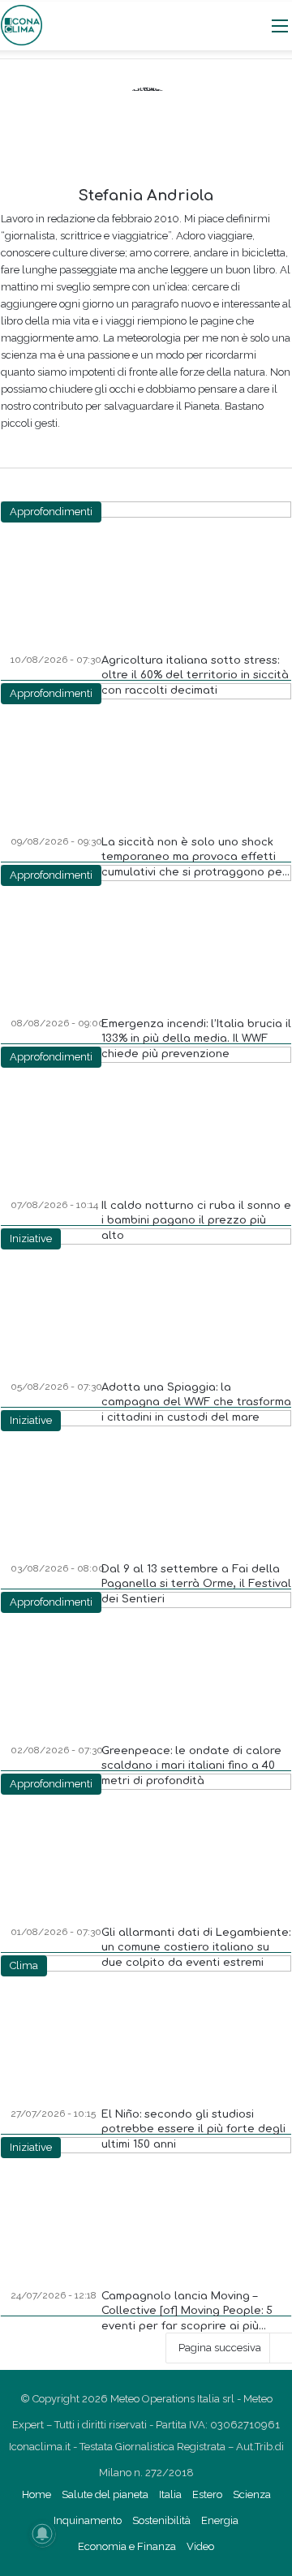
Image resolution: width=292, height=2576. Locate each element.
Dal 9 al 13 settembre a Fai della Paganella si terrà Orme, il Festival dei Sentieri (196, 1584)
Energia (220, 2520)
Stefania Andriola (146, 196)
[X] (135, 449)
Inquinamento (88, 2520)
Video (200, 2546)
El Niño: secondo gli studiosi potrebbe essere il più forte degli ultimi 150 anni (193, 2129)
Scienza (252, 2494)
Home (36, 2494)
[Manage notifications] (42, 2534)
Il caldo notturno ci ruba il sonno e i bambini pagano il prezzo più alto (196, 1220)
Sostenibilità (161, 2520)
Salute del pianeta (105, 2494)
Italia (170, 2494)
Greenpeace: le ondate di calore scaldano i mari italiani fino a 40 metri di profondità (191, 1765)
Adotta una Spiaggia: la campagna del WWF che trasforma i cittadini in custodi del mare (196, 1402)
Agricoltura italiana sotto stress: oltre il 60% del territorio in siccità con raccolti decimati (195, 675)
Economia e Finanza (127, 2546)
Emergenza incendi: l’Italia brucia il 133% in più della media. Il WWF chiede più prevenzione (196, 1039)
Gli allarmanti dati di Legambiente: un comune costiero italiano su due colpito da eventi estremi (196, 1947)
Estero (207, 2494)
